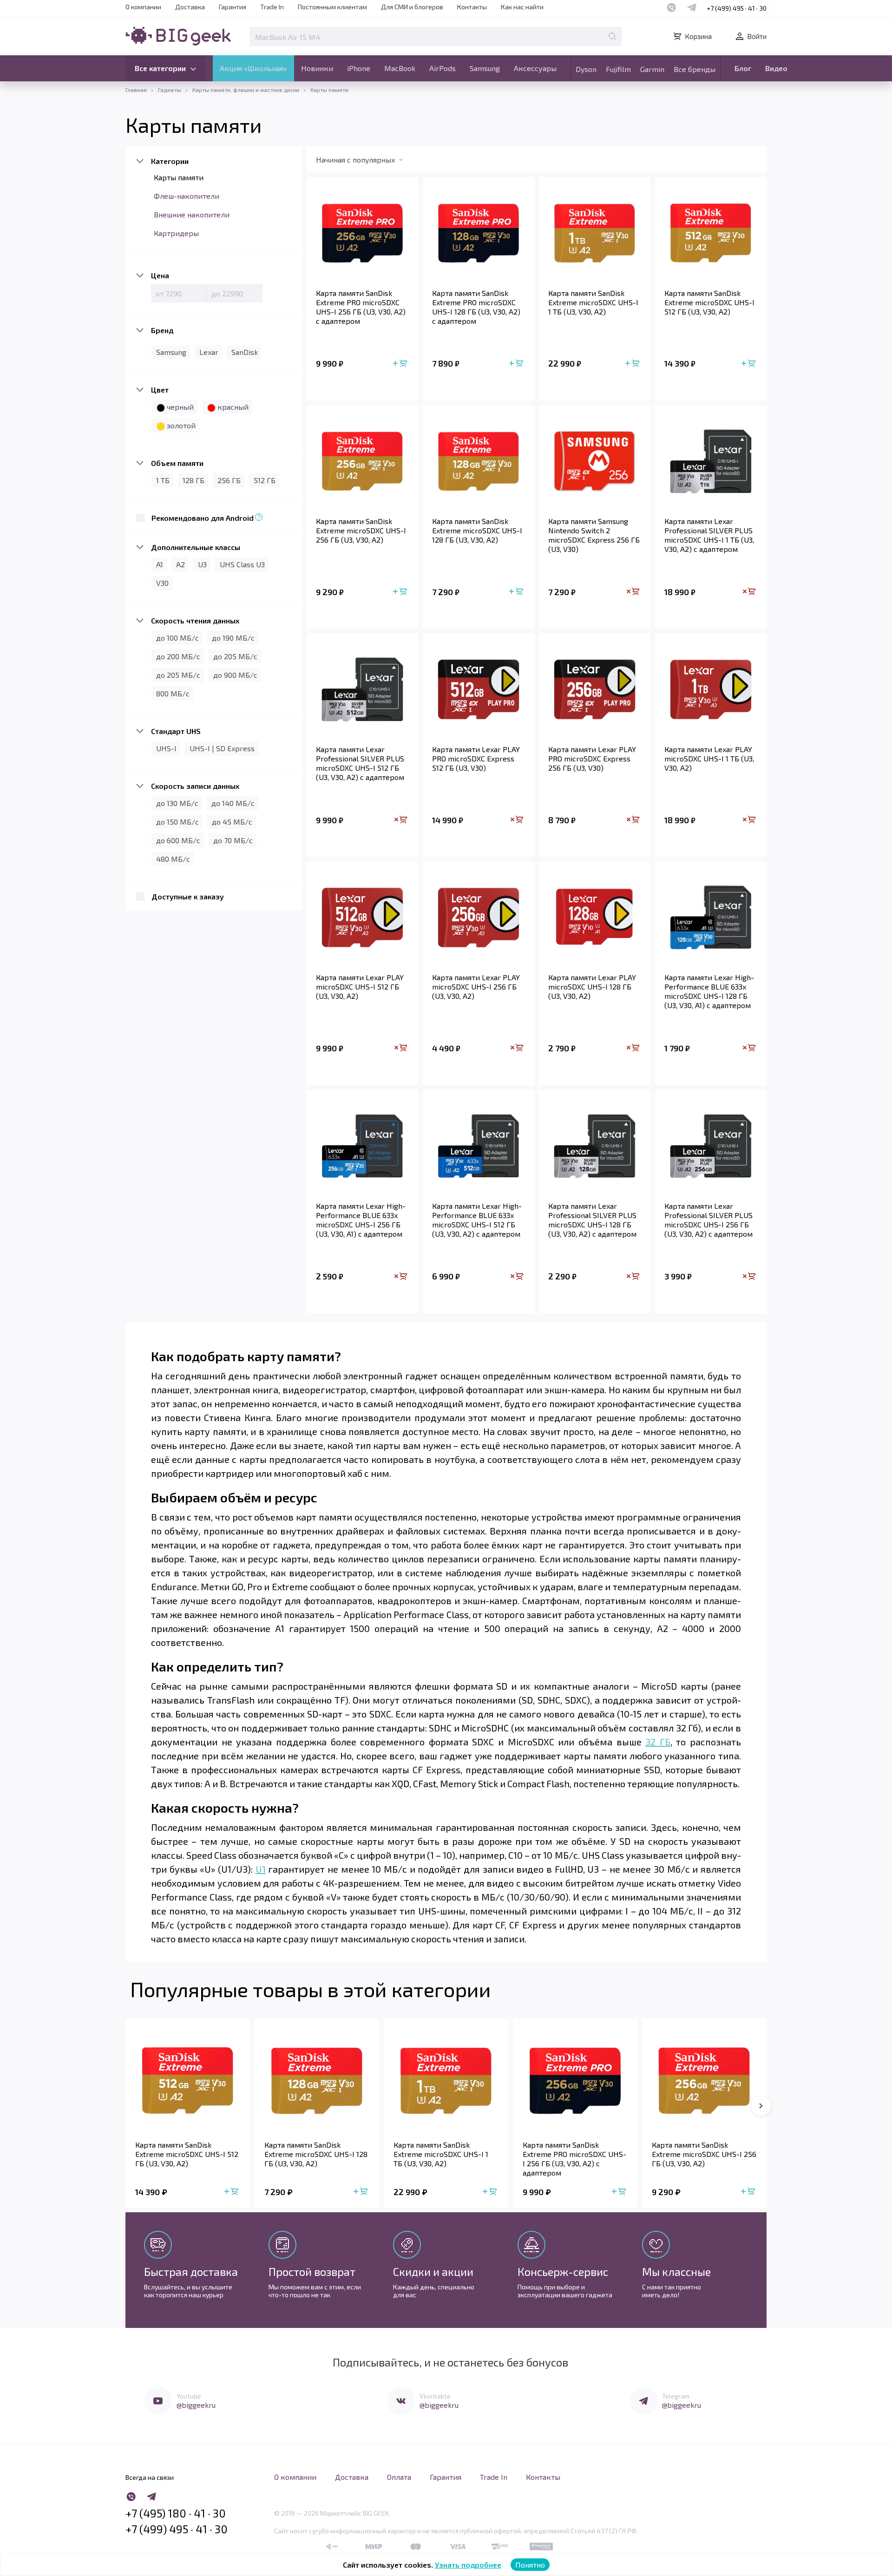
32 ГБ (658, 1742)
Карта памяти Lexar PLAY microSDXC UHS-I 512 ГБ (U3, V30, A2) (360, 986)
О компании (143, 7)
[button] (761, 2106)
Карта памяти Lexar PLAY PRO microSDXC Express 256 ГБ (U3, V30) (592, 758)
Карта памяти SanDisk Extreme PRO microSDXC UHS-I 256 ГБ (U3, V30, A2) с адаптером (361, 307)
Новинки (317, 68)
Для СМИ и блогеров (412, 7)
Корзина (698, 36)
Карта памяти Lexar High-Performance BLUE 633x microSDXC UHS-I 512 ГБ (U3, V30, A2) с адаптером (477, 1220)
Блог (743, 68)
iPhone (359, 68)
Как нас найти (522, 7)
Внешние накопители (192, 214)
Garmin (652, 69)
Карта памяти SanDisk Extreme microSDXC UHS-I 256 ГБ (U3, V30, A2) (361, 530)
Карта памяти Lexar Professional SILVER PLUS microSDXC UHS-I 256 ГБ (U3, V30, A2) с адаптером (708, 1220)
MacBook (400, 68)
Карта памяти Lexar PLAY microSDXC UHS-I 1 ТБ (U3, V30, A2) (709, 758)
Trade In (272, 7)
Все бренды (695, 69)
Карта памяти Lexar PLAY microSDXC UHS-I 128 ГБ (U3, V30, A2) (592, 986)
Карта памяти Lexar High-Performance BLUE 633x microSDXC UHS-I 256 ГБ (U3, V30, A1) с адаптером (361, 1220)
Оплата (399, 2477)
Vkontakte (435, 2396)
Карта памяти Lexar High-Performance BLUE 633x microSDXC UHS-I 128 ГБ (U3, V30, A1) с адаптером (709, 991)
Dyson (586, 69)
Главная (136, 90)
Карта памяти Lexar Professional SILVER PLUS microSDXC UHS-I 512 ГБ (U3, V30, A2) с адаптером (360, 763)
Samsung (485, 68)
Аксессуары (535, 68)
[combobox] (369, 162)
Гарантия (233, 7)
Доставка (190, 7)
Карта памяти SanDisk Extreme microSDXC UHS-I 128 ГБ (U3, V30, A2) (477, 530)
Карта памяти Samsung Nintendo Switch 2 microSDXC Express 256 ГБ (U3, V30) (594, 535)
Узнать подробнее (468, 2565)
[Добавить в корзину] (401, 364)
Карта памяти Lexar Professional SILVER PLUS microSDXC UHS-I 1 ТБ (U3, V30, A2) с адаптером (709, 535)
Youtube (189, 2396)
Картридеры (176, 233)
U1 (261, 1869)
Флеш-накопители (187, 196)
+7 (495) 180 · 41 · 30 (176, 2513)
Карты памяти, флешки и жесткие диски (246, 90)
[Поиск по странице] (612, 36)
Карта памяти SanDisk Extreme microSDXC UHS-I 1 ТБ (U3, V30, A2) (593, 302)
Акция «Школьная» (253, 68)
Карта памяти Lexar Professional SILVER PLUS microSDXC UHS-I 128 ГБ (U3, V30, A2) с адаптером (592, 1220)
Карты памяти (179, 177)
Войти (757, 36)
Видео (776, 68)
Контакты (472, 7)
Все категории (160, 68)
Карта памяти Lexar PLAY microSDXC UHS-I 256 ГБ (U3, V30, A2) (476, 986)
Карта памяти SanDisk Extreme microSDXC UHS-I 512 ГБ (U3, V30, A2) (709, 302)
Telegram (676, 2396)
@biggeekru (196, 2405)
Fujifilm (618, 69)
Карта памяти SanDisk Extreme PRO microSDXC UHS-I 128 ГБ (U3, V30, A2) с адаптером (476, 307)
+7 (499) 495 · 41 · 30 (737, 8)
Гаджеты (170, 90)
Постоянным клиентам (332, 7)
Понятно (530, 2565)
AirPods (443, 68)
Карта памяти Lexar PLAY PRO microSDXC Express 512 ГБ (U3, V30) (476, 758)
